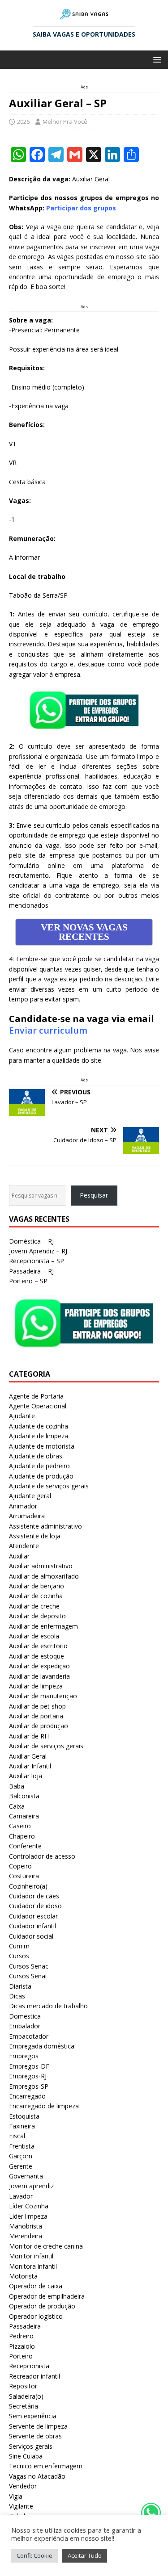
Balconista (24, 1796)
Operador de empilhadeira (47, 2296)
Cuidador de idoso (35, 1906)
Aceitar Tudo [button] (85, 2555)
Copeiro (20, 1866)
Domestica (25, 2016)
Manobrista (26, 2226)
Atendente (24, 1546)
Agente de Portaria (36, 1396)
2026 (23, 121)
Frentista (22, 2146)
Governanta (26, 2176)
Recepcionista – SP (37, 1261)
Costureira (24, 1876)
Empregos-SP (29, 2086)
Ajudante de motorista (42, 1446)
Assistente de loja (35, 1536)
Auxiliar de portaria (36, 1716)
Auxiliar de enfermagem (43, 1626)
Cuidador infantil (32, 1926)
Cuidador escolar (33, 1916)
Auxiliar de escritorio (38, 1646)
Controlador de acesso (42, 1856)
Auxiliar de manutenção (43, 1696)
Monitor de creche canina (46, 2246)
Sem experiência (33, 2416)
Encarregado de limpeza (44, 2106)
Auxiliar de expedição (39, 1666)
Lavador (21, 2196)
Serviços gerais (31, 2446)
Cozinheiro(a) (28, 1886)
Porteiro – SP (28, 1281)
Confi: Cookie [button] (34, 2555)
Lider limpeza (28, 2216)
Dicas (17, 1996)
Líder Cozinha (29, 2206)
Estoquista (24, 2116)
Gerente (21, 2166)
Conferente (25, 1846)
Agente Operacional (38, 1406)
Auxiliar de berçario (37, 1586)
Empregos (24, 2056)
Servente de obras (35, 2436)
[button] (156, 59)
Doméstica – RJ (31, 1241)
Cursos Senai (28, 1976)
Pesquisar (94, 1195)
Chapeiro (22, 1836)
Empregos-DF (29, 2066)
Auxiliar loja (26, 1776)
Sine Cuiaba (26, 2456)
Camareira (24, 1816)
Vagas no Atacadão (37, 2476)
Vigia (16, 2496)
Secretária (24, 2406)
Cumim (19, 1946)
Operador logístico (36, 2316)
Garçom (21, 2156)
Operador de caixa (36, 2286)
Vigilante (21, 2506)
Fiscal (17, 2136)
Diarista (20, 1986)
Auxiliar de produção (39, 1726)
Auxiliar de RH (29, 1736)
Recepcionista (29, 2366)
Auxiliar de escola (34, 1636)
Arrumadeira (27, 1516)
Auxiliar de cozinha (36, 1596)
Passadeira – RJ (31, 1271)
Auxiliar (19, 1556)
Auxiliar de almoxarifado (44, 1576)
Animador (23, 1506)
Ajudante (22, 1416)
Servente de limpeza (38, 2426)
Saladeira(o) (26, 2396)
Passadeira (25, 2326)
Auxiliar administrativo (41, 1566)
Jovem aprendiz (31, 2186)
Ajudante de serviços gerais (49, 1486)
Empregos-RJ (28, 2076)
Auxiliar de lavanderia (39, 1676)
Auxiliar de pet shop (37, 1706)
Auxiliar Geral (28, 1756)
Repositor (23, 2386)
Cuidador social (31, 1936)
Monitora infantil (33, 2266)
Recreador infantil (34, 2376)
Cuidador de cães (34, 1896)
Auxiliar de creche (34, 1606)
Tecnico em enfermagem (46, 2466)
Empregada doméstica (42, 2046)
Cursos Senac (29, 1966)
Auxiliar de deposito (37, 1616)
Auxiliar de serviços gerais (46, 1746)
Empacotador (29, 2036)
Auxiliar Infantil (30, 1766)
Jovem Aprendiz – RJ (38, 1251)
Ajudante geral (30, 1496)
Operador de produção (42, 2306)
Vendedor (23, 2486)
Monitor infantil (31, 2256)
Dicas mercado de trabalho (48, 2006)
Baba (17, 1786)
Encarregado (27, 2096)
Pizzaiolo (22, 2346)
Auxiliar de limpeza (36, 1686)
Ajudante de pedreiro (39, 1466)
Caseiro (20, 1826)
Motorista (23, 2276)
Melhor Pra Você (65, 121)
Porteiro (21, 2356)
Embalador (25, 2026)
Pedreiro (21, 2336)
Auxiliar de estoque (37, 1656)
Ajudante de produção (41, 1476)
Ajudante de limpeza (39, 1436)
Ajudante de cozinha (39, 1426)
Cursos (19, 1956)
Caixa (17, 1806)
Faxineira (22, 2126)
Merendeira (26, 2236)
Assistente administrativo (45, 1526)
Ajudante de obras (36, 1456)
